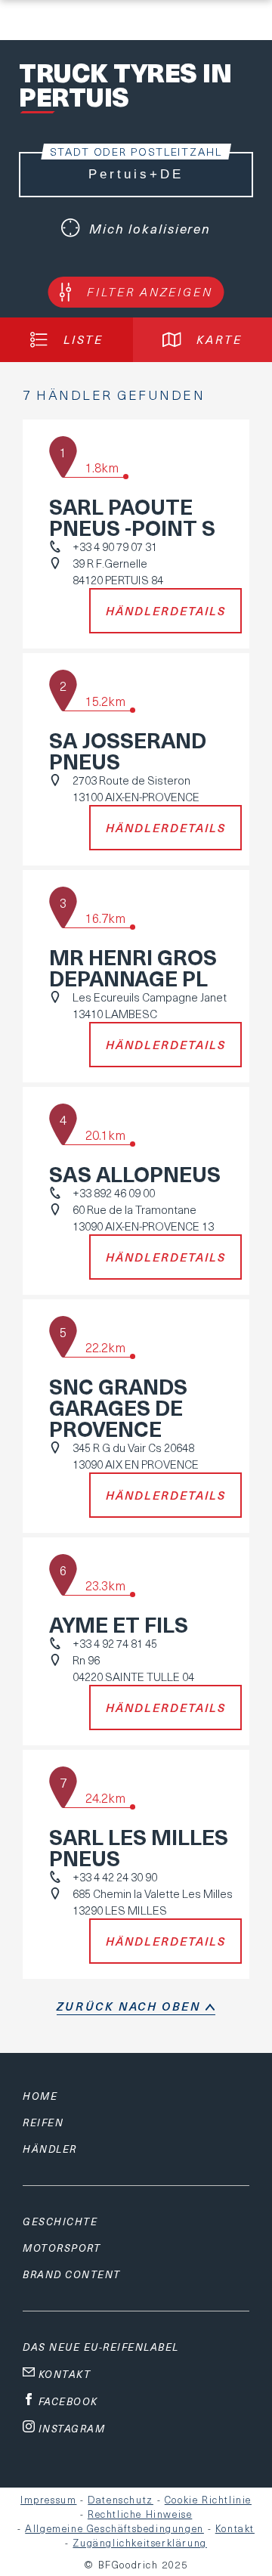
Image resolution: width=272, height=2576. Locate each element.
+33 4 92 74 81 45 (115, 1643)
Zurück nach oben (129, 2006)
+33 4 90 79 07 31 (115, 546)
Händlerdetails (166, 611)
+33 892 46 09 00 (114, 1193)
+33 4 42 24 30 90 (115, 1877)
